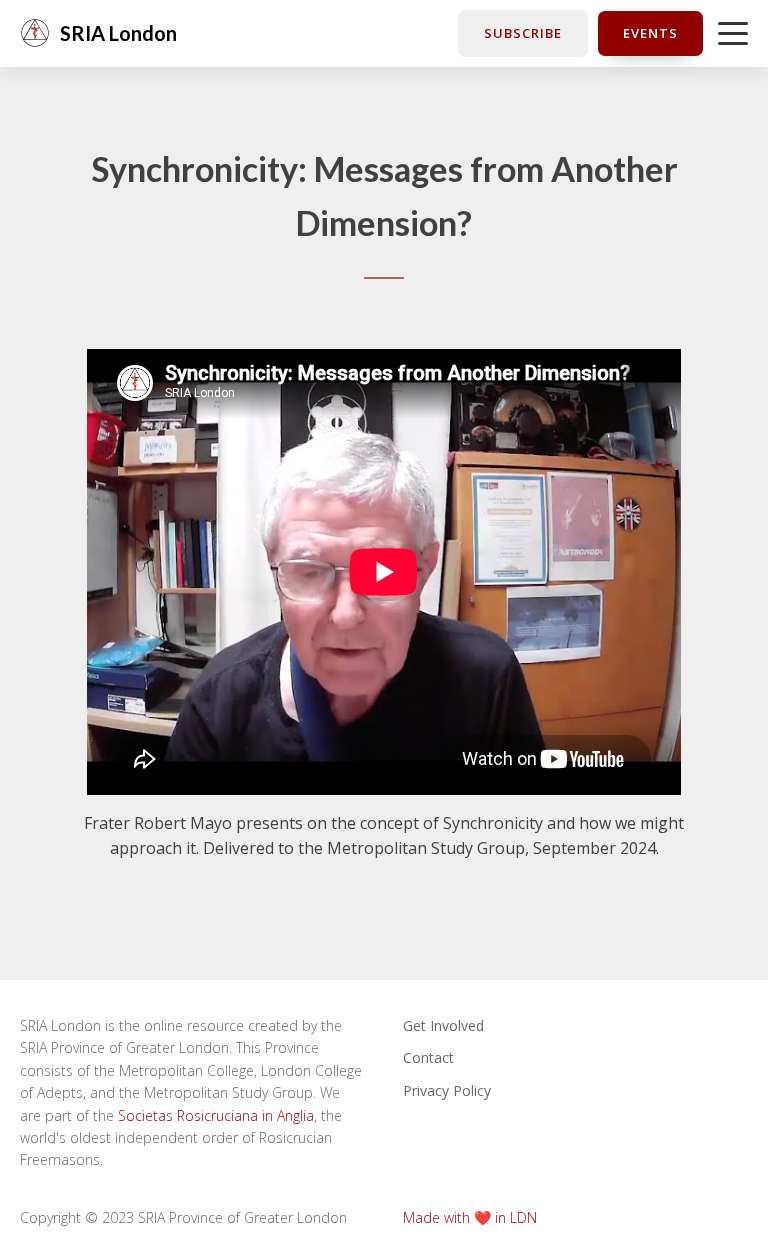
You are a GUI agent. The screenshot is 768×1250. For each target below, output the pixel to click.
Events (650, 33)
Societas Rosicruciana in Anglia (216, 1115)
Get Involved (443, 1025)
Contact (428, 1057)
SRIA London (118, 33)
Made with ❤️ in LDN (470, 1217)
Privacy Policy (447, 1090)
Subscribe (523, 33)
